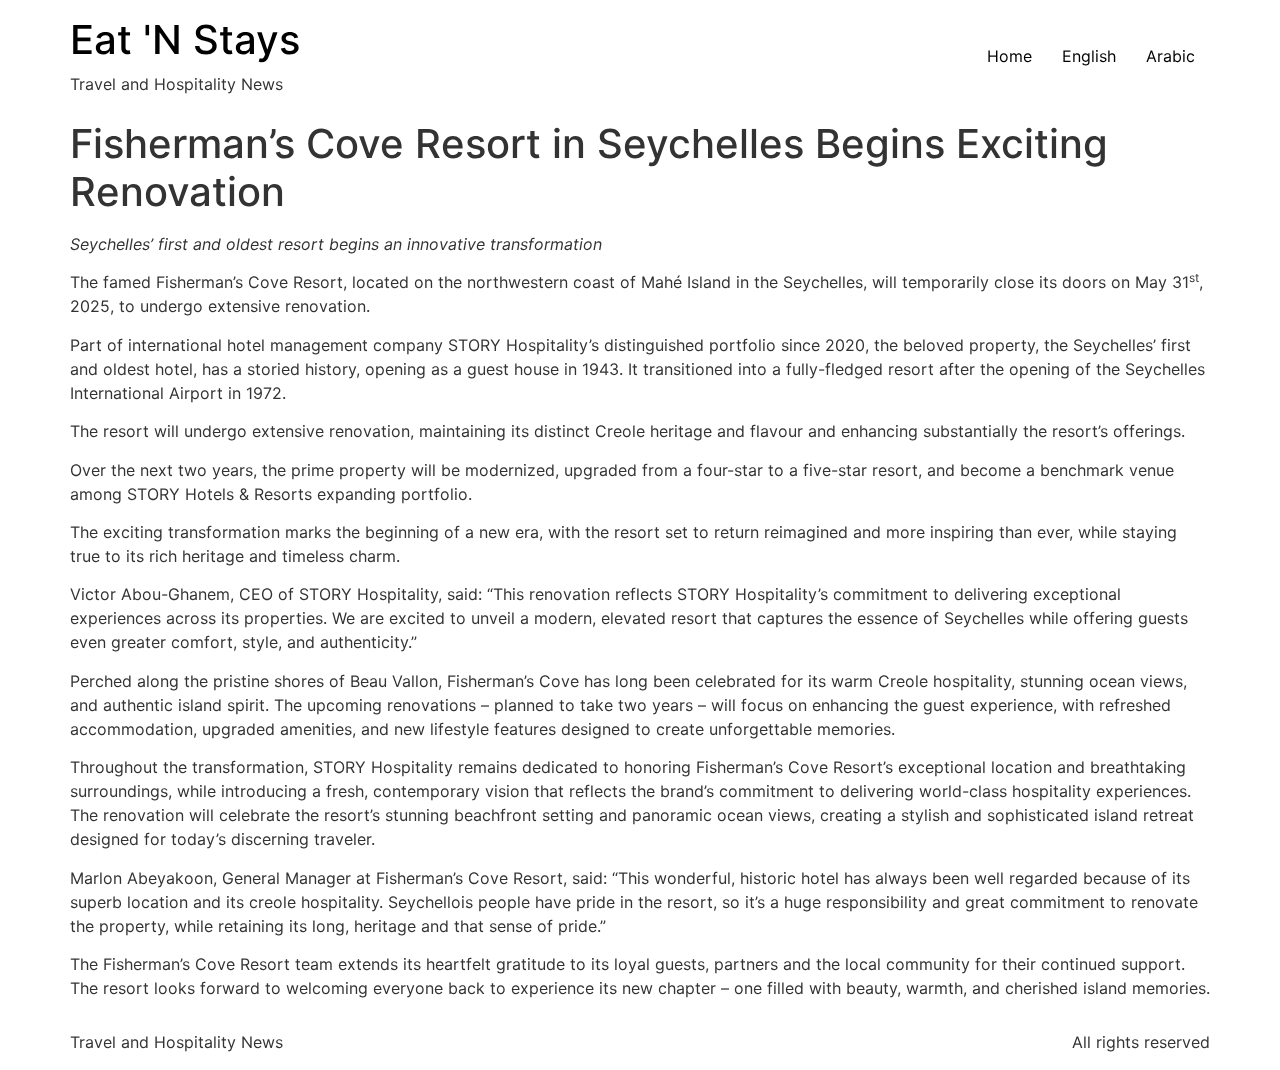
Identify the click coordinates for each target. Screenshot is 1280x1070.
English (1089, 56)
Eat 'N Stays (185, 39)
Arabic (1170, 56)
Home (1009, 56)
